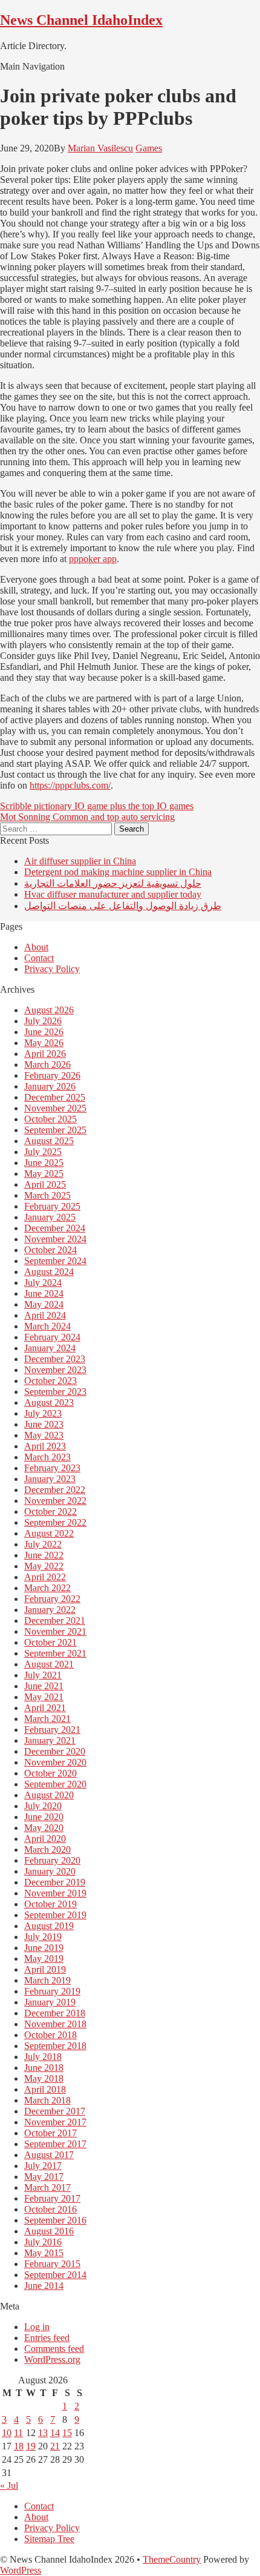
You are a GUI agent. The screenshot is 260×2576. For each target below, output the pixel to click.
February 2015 (52, 2264)
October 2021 (50, 1642)
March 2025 (47, 1195)
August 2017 (49, 2155)
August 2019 (49, 1926)
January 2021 (50, 1740)
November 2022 (55, 1501)
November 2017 (55, 2122)
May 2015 (44, 2253)
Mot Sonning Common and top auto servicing (87, 817)
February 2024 (52, 1337)
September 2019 (55, 1915)
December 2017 (55, 2111)
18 (19, 2446)
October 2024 (50, 1250)
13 (43, 2433)
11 (18, 2433)
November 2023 (55, 1370)
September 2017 (55, 2144)
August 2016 (49, 2231)
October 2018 (50, 2035)
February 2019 (52, 1991)
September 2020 (55, 1784)
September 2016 (55, 2220)
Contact (39, 958)
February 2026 (52, 1075)
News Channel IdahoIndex (81, 20)
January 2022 (50, 1610)
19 (31, 2446)
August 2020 (49, 1795)
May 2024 (44, 1304)
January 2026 (50, 1086)
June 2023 (44, 1424)
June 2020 (44, 1817)
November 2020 (55, 1762)
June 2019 (44, 1948)
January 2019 (50, 2002)
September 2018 (55, 2046)
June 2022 (44, 1555)
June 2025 (44, 1163)
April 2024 (45, 1315)
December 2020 (55, 1751)
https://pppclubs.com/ (70, 785)
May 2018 (44, 2078)
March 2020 (47, 1849)
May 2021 (44, 1697)
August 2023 (49, 1402)
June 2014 (44, 2286)
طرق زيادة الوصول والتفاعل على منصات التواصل (123, 906)
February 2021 (52, 1730)
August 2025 (49, 1141)
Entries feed (47, 2338)
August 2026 (49, 1010)
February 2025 (52, 1206)
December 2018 (55, 2013)
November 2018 (55, 2024)
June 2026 (44, 1032)
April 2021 (45, 1708)
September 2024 (55, 1261)
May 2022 (44, 1566)
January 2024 (50, 1348)
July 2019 (43, 1937)
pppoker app (93, 559)
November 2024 (55, 1239)
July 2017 (43, 2166)
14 (55, 2433)
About (36, 947)
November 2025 (55, 1108)
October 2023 (50, 1381)
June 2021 (44, 1686)
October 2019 (50, 1904)
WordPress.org (52, 2359)
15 (67, 2433)
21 (55, 2446)
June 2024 (44, 1293)
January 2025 (50, 1217)
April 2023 (45, 1446)
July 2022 (43, 1544)
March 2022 (47, 1588)
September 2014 (55, 2275)
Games (149, 148)
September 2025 (55, 1130)
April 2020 (45, 1839)
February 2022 (52, 1599)
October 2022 (50, 1511)
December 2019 (55, 1882)
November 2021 (55, 1631)
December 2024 (55, 1228)
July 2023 (43, 1413)
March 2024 (47, 1326)
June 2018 (44, 2068)
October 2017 (50, 2133)
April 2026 (45, 1054)
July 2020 (43, 1806)
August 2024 (49, 1272)
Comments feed (54, 2349)
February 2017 (52, 2198)
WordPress (21, 2570)
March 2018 (47, 2100)
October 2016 (50, 2209)
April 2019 (45, 1969)
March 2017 (47, 2187)
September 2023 (55, 1392)
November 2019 (55, 1893)
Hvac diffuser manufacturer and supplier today (113, 894)
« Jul (9, 2485)
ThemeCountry (172, 2559)
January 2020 (50, 1871)
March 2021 (47, 1719)
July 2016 (43, 2242)
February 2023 (52, 1468)
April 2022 (45, 1577)
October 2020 (50, 1773)
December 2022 (55, 1490)
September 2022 (55, 1522)
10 (7, 2433)
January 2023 (50, 1479)
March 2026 (47, 1065)
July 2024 (43, 1283)
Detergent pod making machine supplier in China (118, 872)
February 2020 (52, 1860)
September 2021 (55, 1653)
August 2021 (49, 1664)
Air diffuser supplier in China (80, 861)
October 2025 (50, 1119)
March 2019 (47, 1980)
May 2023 (44, 1435)
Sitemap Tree (49, 2539)
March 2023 (47, 1457)
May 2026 (44, 1043)
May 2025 (44, 1174)
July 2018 (43, 2057)
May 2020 (44, 1828)
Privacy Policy (52, 969)
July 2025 (43, 1152)
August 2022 (49, 1533)
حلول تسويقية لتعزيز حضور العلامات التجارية (113, 883)
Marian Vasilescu (100, 148)
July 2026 (43, 1021)
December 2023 (55, 1359)
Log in (37, 2327)
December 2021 (55, 1621)
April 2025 (45, 1184)
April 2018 (45, 2089)
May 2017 (44, 2177)
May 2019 (44, 1958)
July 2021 (43, 1675)
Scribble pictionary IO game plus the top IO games (97, 806)
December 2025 (55, 1097)
